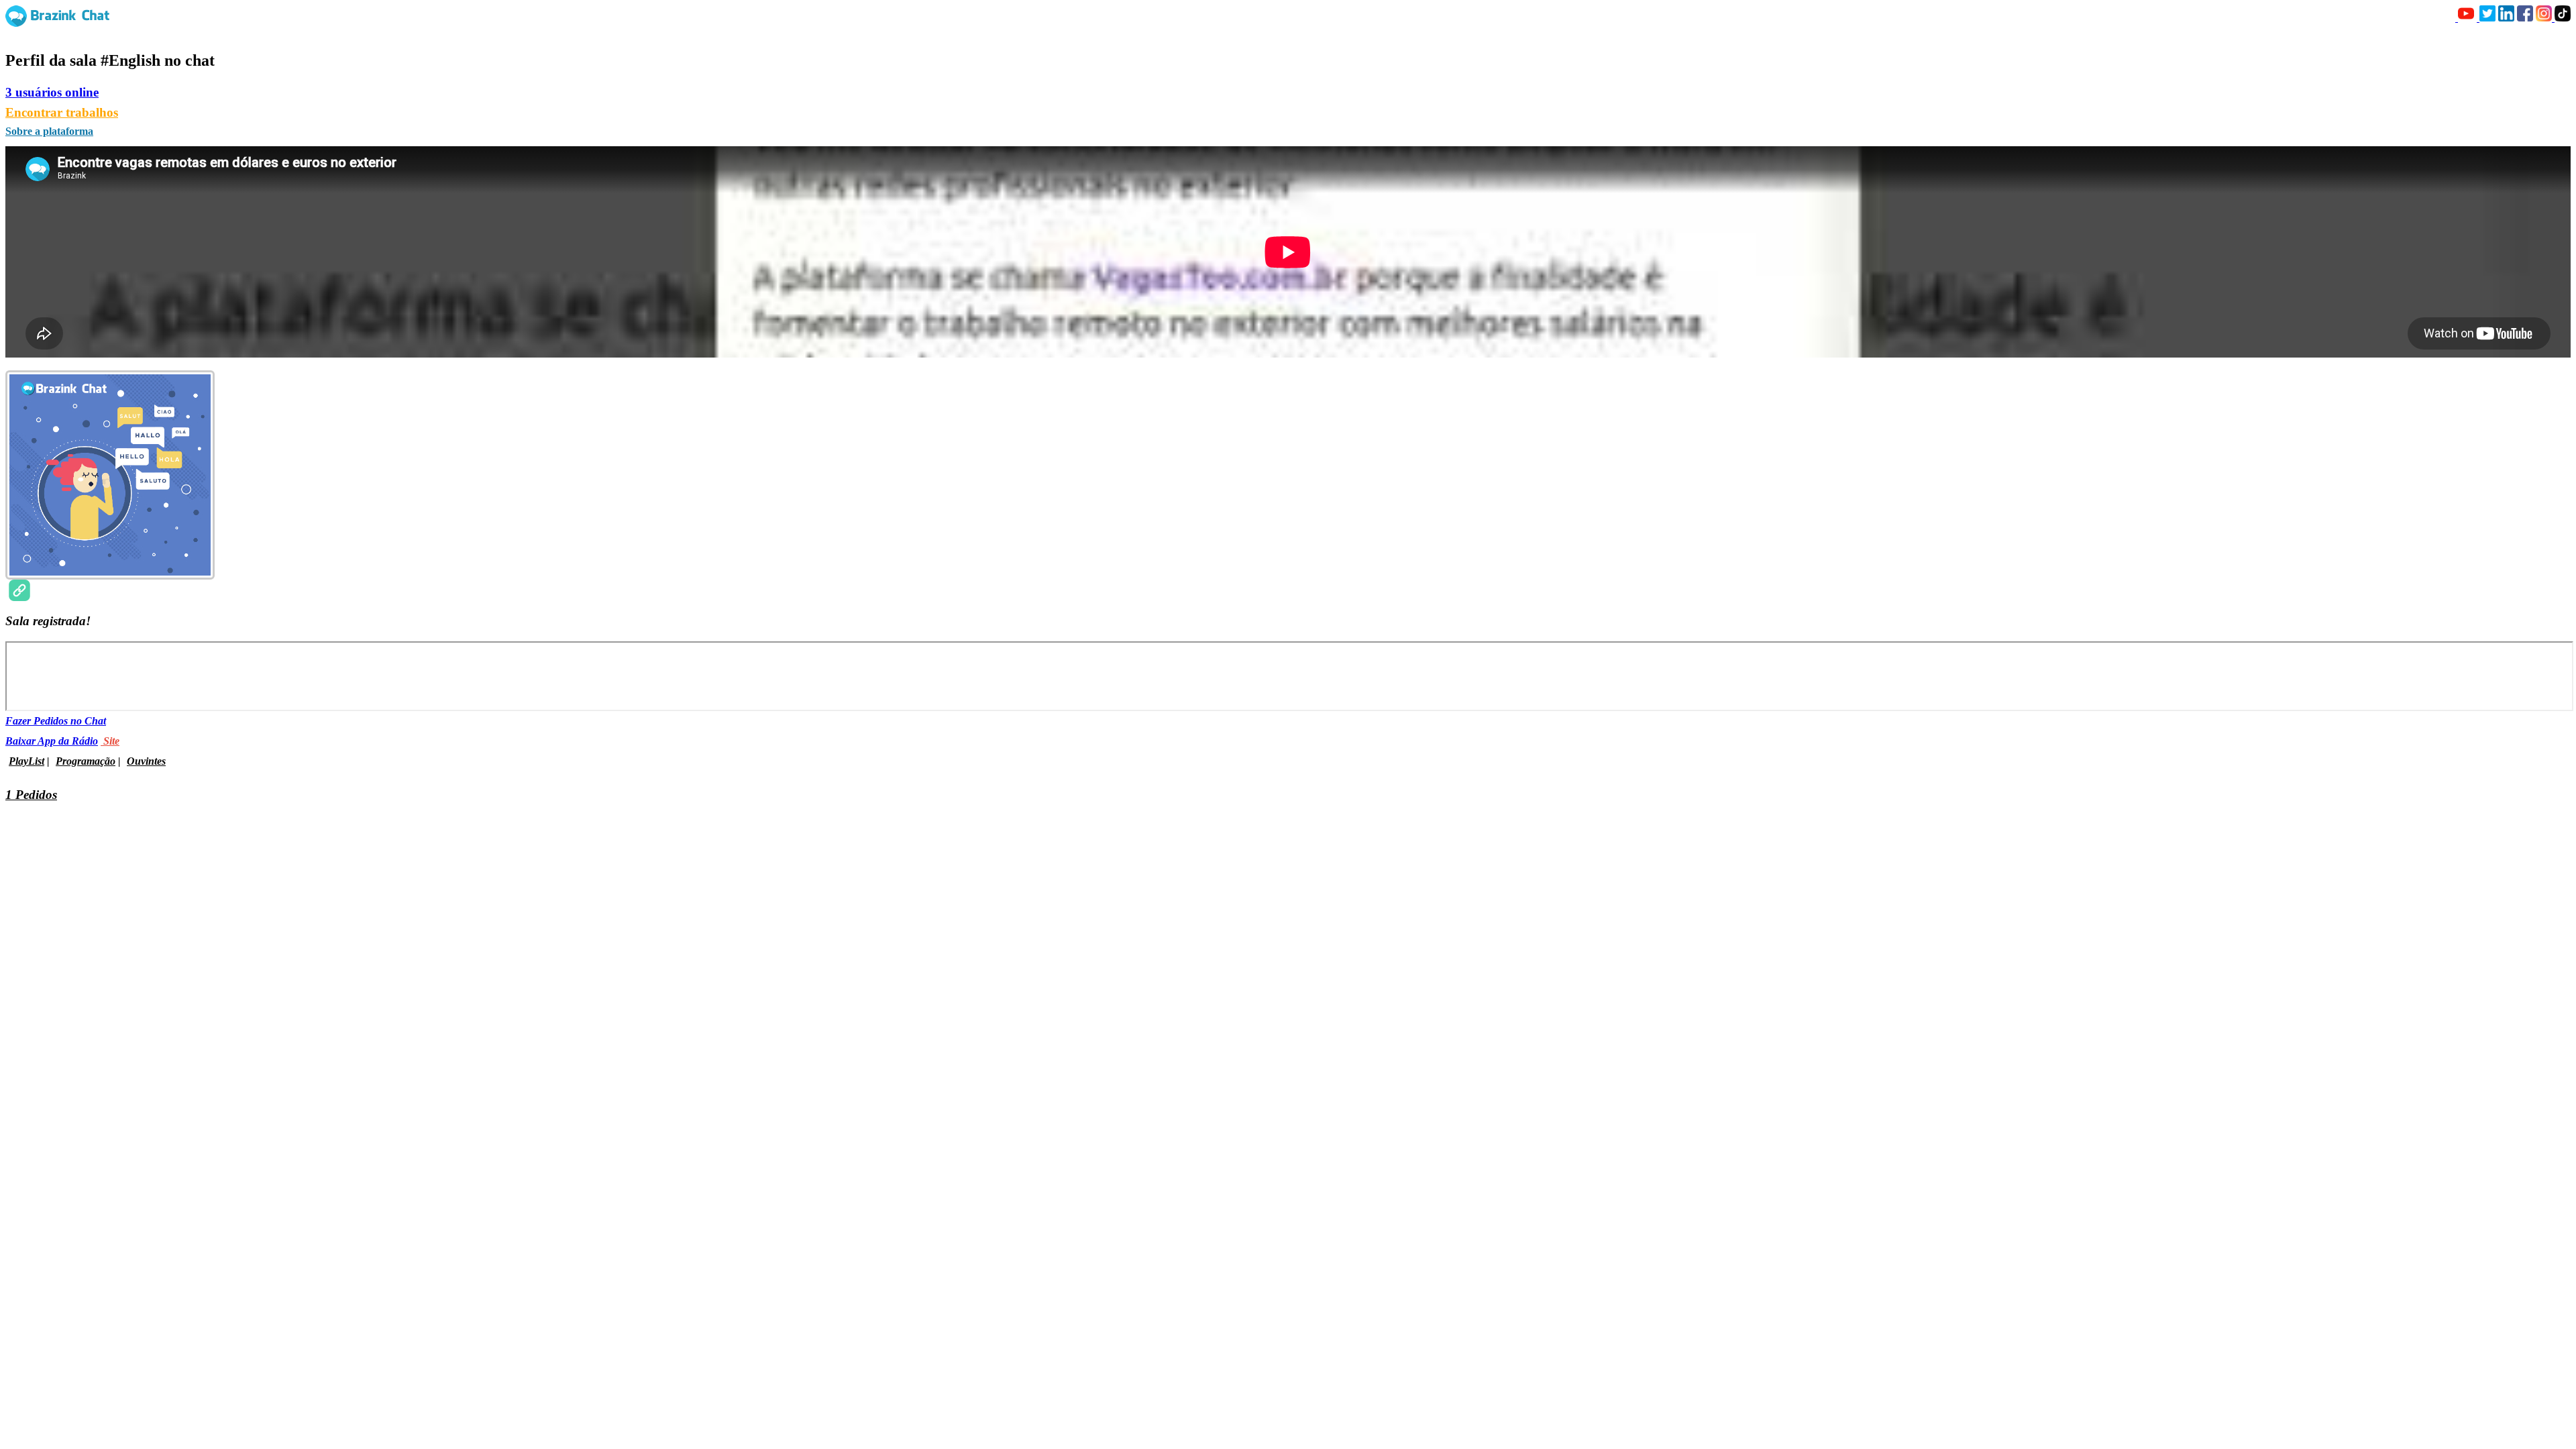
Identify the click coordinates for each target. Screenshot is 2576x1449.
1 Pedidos (31, 795)
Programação (86, 761)
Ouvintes (146, 761)
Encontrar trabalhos (62, 112)
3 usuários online (52, 92)
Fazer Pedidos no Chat (56, 721)
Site (110, 741)
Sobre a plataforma (49, 131)
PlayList (26, 761)
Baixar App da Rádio (52, 741)
